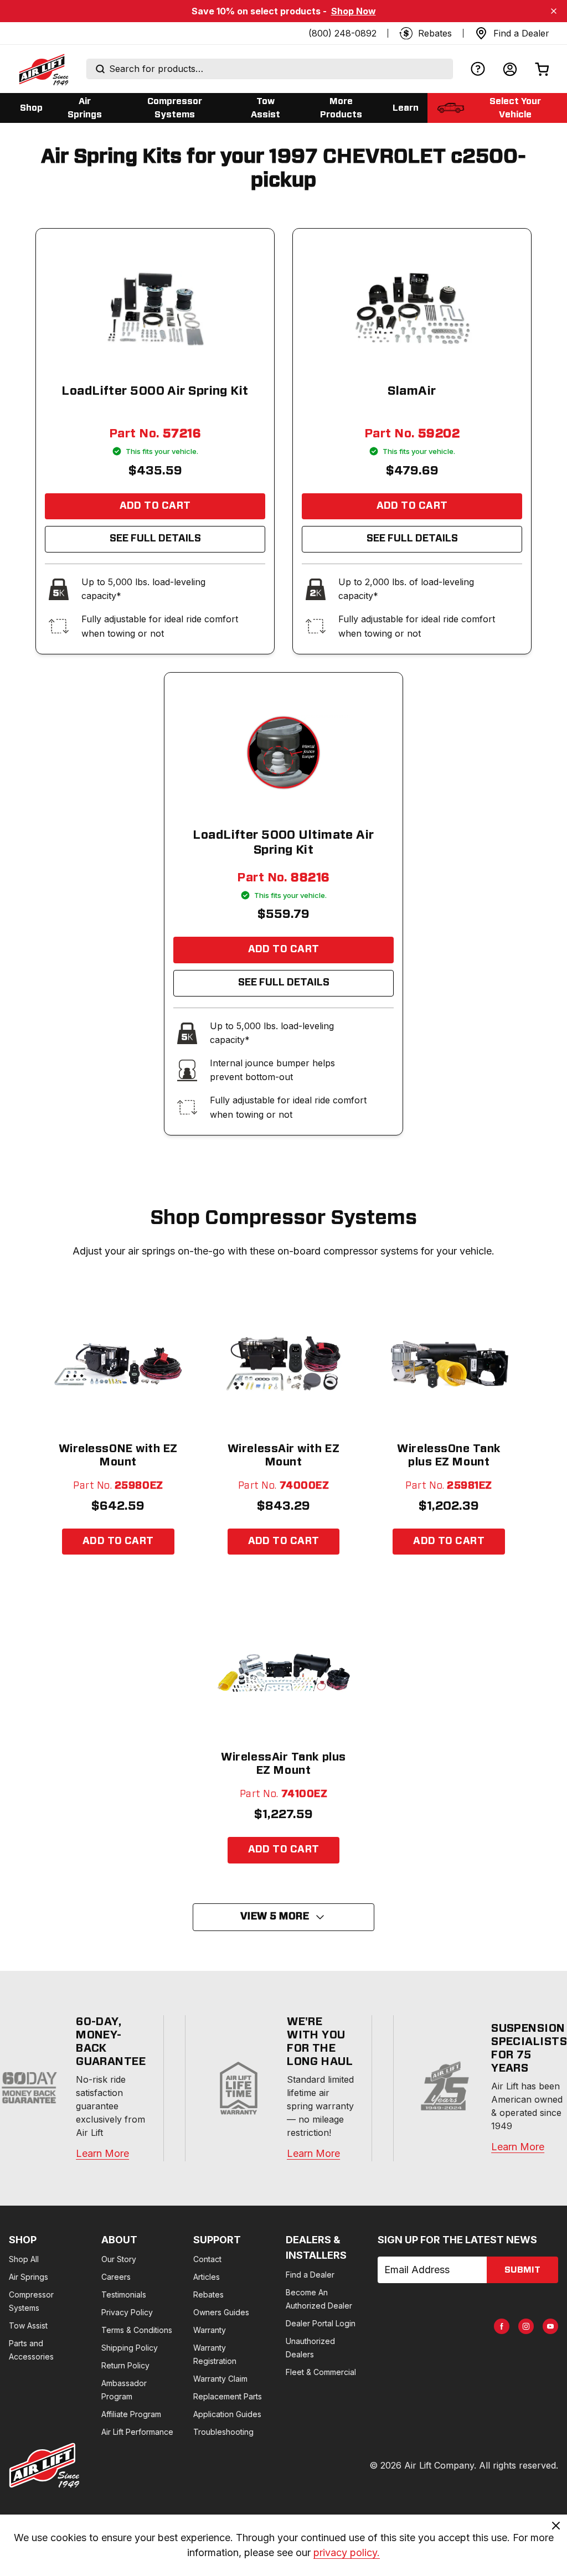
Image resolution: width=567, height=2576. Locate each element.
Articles (207, 2277)
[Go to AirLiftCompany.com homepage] (44, 2465)
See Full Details (155, 539)
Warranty (210, 2330)
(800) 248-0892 (342, 33)
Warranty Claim (220, 2379)
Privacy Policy (127, 2312)
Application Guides (227, 2414)
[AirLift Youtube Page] (550, 2326)
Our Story (119, 2259)
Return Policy (125, 2365)
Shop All (24, 2259)
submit (522, 2270)
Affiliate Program (131, 2414)
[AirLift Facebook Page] (502, 2326)
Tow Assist (28, 2325)
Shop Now (354, 11)
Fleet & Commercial (321, 2372)
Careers (116, 2277)
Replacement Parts (228, 2396)
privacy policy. (347, 2552)
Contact (207, 2259)
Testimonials (124, 2294)
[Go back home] (43, 69)
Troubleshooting (223, 2432)
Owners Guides (221, 2312)
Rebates (208, 2294)
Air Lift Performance (137, 2432)
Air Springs (29, 2277)
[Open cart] (542, 69)
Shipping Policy (130, 2348)
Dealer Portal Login (321, 2323)
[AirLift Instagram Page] (526, 2326)
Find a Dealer (310, 2275)
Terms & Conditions (137, 2330)
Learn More (102, 2153)
